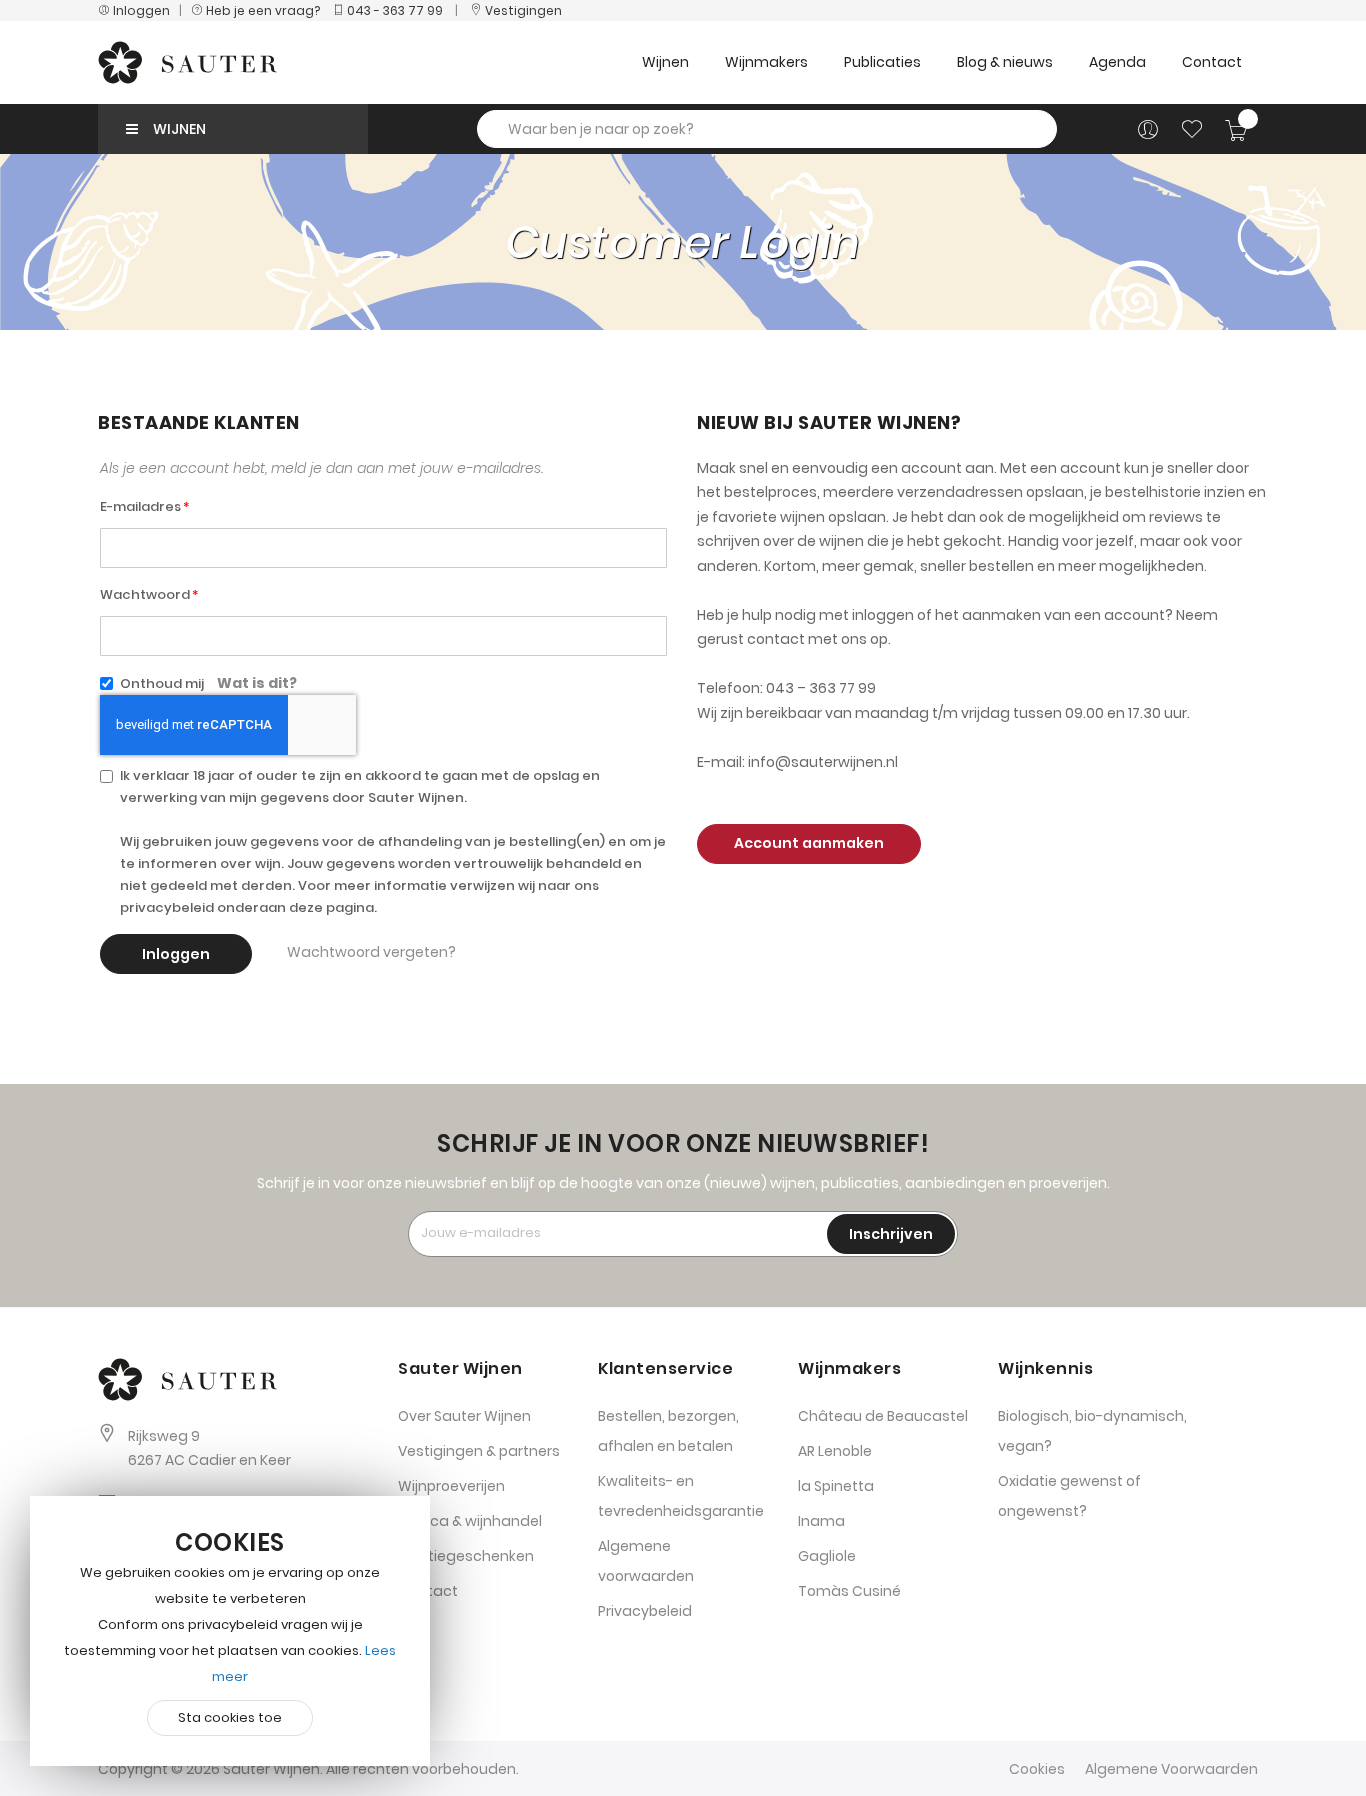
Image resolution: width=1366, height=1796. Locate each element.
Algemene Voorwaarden (1171, 1769)
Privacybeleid (645, 1611)
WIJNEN (179, 129)
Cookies (1037, 1769)
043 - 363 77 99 (393, 10)
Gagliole (827, 1556)
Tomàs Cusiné (849, 1591)
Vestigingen (522, 10)
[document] (230, 1631)
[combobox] (767, 129)
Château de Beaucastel (883, 1416)
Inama (821, 1521)
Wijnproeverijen (451, 1486)
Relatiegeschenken (466, 1556)
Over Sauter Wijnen (464, 1416)
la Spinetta (836, 1486)
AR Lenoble (835, 1451)
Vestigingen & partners (479, 1451)
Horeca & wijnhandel (470, 1521)
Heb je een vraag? (266, 10)
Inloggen (140, 10)
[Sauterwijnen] (188, 62)
